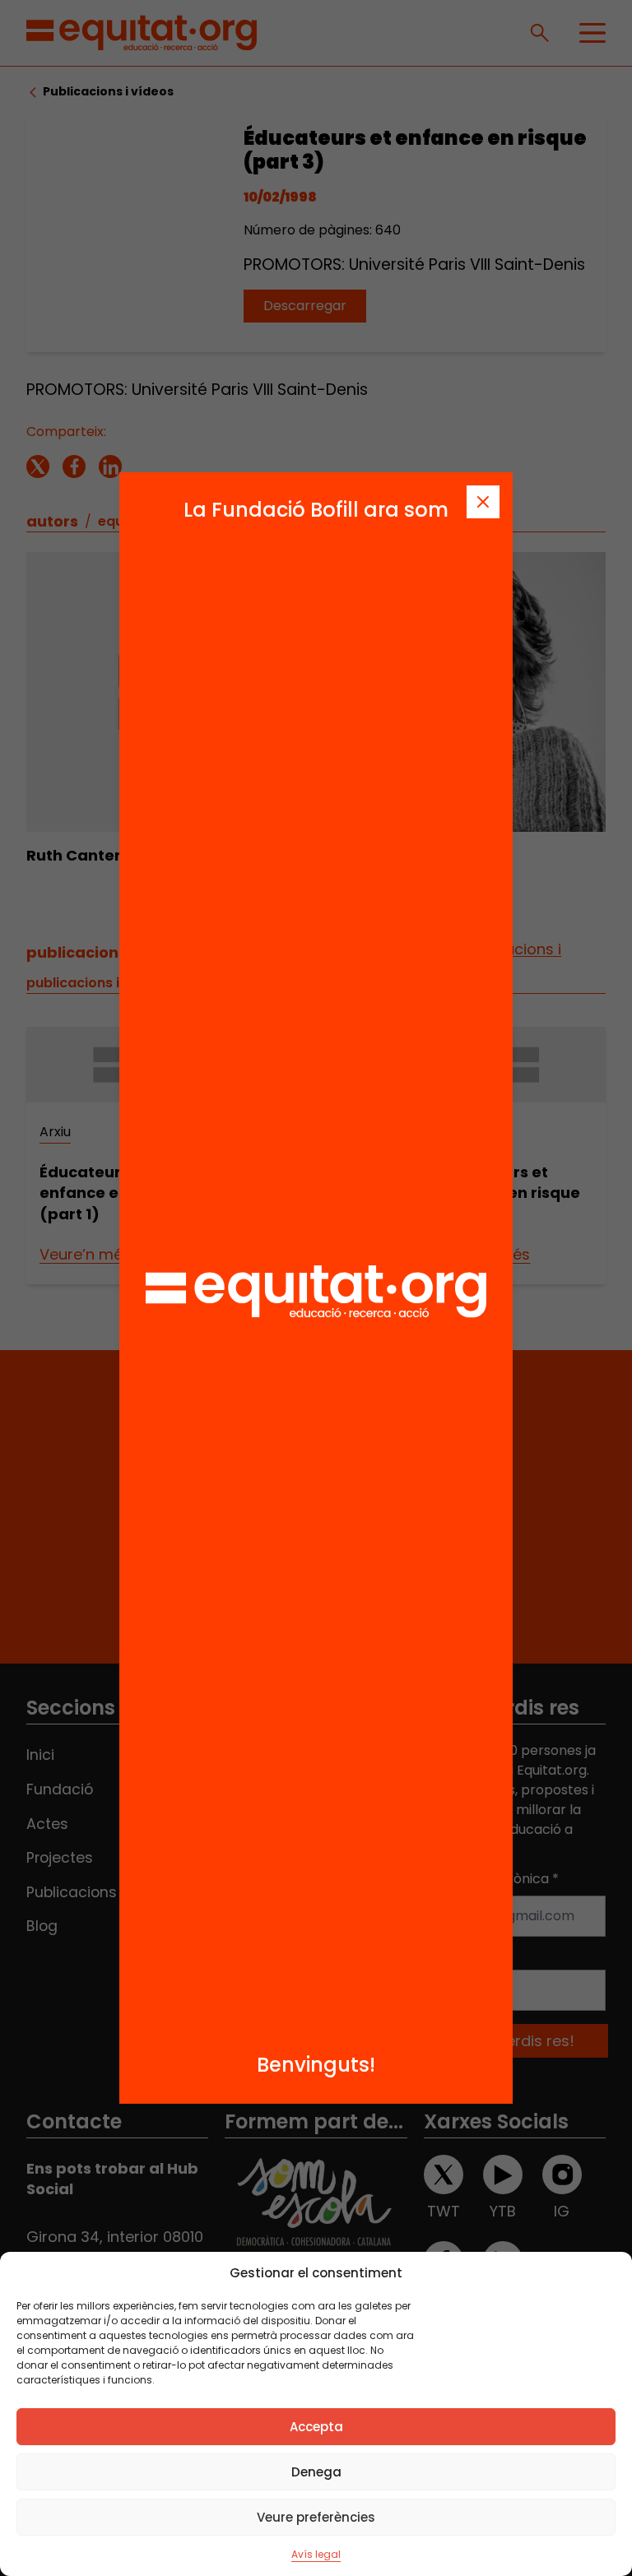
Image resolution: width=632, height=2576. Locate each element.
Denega (316, 2472)
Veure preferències (316, 2517)
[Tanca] (483, 502)
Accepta (316, 2427)
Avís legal (316, 2554)
